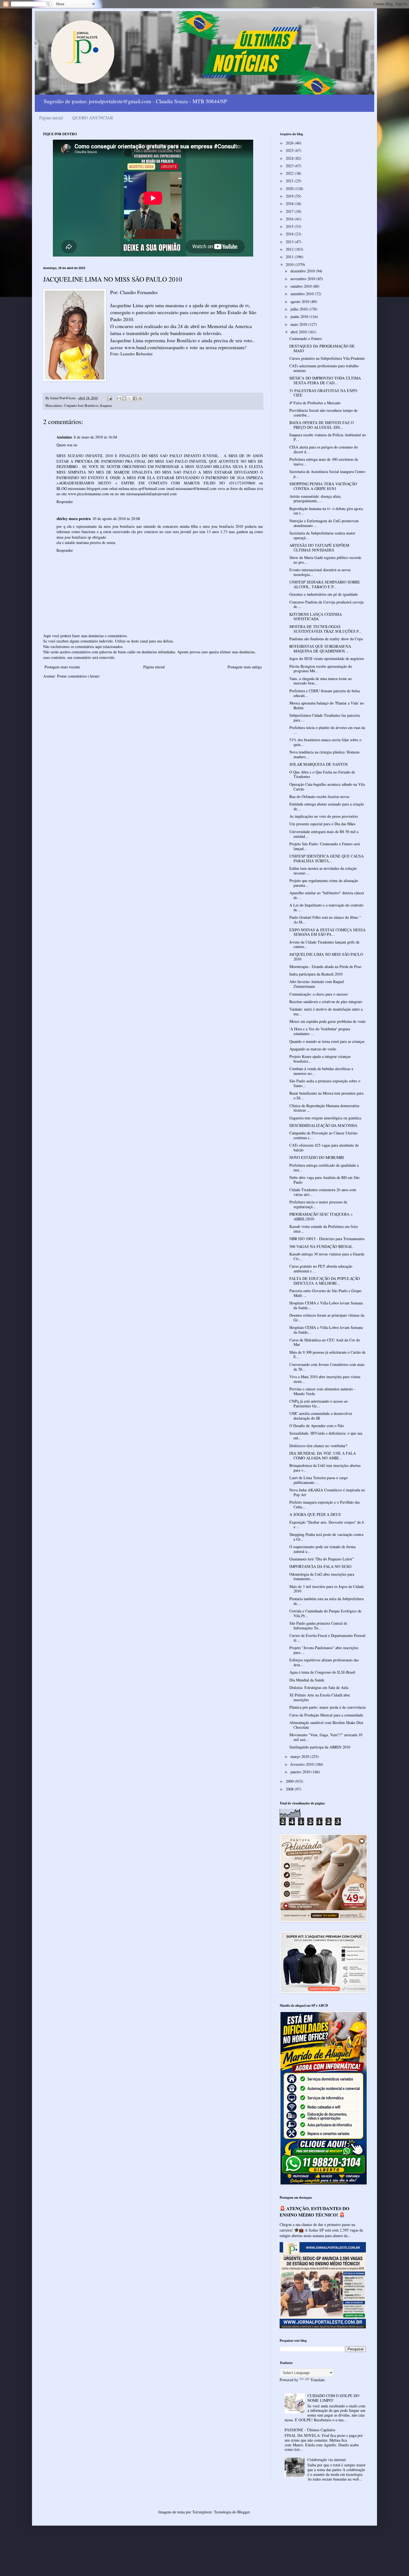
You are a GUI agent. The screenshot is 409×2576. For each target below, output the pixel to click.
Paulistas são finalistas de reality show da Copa (326, 639)
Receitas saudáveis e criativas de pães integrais (326, 1002)
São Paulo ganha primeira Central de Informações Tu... (318, 1626)
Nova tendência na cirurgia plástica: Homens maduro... (324, 754)
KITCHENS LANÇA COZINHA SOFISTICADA (316, 617)
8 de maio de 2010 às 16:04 (95, 437)
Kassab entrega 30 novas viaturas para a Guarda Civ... (327, 1256)
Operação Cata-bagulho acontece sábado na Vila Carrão (327, 787)
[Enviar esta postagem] (109, 398)
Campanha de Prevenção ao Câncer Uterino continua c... (323, 1135)
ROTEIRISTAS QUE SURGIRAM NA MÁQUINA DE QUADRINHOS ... (320, 649)
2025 (290, 150)
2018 (290, 204)
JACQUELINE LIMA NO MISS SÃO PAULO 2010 (326, 957)
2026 (290, 143)
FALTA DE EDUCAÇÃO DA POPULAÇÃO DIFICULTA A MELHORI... (325, 1281)
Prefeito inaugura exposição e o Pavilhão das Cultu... (325, 1504)
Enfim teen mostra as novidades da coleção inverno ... (323, 871)
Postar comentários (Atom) (78, 676)
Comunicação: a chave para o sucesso (319, 994)
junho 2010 (300, 317)
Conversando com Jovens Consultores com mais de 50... (327, 1367)
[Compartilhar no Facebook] (135, 398)
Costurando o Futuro (306, 338)
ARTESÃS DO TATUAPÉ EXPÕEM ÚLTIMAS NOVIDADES (319, 548)
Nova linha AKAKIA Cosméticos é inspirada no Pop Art (327, 1492)
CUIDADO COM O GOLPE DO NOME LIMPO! (333, 2398)
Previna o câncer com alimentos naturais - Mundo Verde (322, 1391)
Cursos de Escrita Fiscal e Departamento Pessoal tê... (327, 1638)
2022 (290, 173)
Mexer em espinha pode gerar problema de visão (327, 1021)
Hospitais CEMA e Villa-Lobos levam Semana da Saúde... (326, 1305)
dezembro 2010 (303, 271)
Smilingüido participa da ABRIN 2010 (320, 1747)
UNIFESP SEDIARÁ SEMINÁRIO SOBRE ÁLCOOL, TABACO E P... (325, 584)
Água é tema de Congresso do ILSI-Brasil (322, 1672)
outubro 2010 (302, 286)
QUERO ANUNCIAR (93, 118)
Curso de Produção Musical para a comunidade (326, 1715)
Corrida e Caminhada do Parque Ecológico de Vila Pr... (325, 1613)
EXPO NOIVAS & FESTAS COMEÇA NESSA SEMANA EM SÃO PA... (327, 932)
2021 (290, 181)
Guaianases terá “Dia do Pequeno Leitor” (322, 1559)
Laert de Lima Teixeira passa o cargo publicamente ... (319, 1480)
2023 (290, 166)
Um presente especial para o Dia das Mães (322, 824)
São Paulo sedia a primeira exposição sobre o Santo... (325, 1083)
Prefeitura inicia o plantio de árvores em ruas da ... (327, 730)
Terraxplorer (202, 2512)
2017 (290, 211)
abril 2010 (299, 332)
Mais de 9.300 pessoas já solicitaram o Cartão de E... (327, 1355)
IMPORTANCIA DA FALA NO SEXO (320, 1566)
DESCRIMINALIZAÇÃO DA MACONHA (323, 1125)
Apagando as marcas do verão (313, 1049)
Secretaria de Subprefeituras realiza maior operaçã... (322, 535)
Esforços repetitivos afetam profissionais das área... (324, 1662)
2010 (290, 264)
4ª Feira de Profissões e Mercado (315, 403)
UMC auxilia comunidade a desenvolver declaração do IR (321, 1416)
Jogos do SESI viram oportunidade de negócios (327, 658)
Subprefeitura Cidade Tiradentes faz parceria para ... (325, 718)
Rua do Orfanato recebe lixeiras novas (319, 796)
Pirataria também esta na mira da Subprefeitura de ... (327, 1601)
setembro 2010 (303, 294)
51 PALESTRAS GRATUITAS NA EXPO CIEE (323, 393)
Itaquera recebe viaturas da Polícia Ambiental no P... (328, 437)
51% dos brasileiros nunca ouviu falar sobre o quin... (325, 742)
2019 (290, 196)
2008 (290, 1789)
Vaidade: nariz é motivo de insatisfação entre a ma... (326, 1011)
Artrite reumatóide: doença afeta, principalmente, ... (315, 499)
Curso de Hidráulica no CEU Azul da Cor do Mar (325, 1342)
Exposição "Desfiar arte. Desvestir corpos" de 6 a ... (327, 1525)
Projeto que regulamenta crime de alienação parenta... (324, 883)
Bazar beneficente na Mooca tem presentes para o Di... (326, 1095)
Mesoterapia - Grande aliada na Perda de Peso (325, 966)
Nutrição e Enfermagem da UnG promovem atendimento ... (324, 523)
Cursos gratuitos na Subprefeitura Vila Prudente (327, 358)
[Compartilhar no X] (130, 398)
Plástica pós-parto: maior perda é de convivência (327, 1707)
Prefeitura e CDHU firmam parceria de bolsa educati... (325, 693)
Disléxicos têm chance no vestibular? (318, 1446)
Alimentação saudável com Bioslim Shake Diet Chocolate (326, 1725)
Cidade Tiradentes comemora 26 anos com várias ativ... (323, 1192)
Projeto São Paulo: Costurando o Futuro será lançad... (325, 846)
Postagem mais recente (62, 667)
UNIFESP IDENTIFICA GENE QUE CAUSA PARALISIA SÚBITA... (327, 858)
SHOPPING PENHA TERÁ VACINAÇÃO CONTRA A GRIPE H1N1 (323, 486)
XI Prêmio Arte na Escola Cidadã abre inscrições (320, 1697)
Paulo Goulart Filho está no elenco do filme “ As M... (325, 920)
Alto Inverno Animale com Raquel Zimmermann (317, 984)
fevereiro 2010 (303, 1764)
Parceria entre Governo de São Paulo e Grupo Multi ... (325, 1293)
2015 (290, 226)
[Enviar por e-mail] (119, 398)
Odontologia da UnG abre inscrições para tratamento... (322, 1577)
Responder (65, 502)
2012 (290, 249)
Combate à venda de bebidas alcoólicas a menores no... (321, 1071)
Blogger (243, 2512)
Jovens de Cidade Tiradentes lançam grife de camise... (324, 944)
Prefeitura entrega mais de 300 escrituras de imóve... (324, 462)
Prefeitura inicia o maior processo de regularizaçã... (318, 1204)
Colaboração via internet (327, 2460)
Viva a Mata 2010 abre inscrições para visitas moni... (325, 1379)
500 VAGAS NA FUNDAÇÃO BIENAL (321, 1246)
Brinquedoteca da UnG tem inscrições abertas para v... (325, 1468)
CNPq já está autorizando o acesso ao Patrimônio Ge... (319, 1403)
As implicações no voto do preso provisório (324, 816)
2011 (290, 257)
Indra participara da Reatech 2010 (316, 974)
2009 (290, 1781)
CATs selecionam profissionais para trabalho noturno (324, 368)
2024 (290, 158)
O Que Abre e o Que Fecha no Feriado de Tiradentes (322, 774)
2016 (290, 219)
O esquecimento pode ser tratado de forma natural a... (322, 1549)
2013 (290, 242)
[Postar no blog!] (124, 398)
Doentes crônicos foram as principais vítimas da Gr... (327, 1317)
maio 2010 (299, 324)
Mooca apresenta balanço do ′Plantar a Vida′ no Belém (327, 705)
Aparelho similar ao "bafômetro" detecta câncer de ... (327, 895)
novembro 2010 (303, 279)
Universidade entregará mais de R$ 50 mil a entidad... (324, 834)
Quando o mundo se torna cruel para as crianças (327, 1041)
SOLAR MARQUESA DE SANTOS (319, 764)
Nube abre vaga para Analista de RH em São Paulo (324, 1180)
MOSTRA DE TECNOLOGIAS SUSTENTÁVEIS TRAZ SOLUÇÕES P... (326, 629)
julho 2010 (300, 309)
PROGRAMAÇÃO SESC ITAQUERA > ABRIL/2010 (321, 1216)
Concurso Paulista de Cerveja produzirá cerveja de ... (327, 604)
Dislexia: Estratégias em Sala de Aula (319, 1687)
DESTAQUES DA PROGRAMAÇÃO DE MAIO (322, 348)
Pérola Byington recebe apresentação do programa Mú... (321, 669)
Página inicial (51, 118)
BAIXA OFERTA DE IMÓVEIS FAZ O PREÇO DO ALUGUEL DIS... (321, 425)
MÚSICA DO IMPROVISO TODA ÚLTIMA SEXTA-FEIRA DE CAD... (325, 380)
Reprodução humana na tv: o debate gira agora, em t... (327, 511)
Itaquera (106, 406)
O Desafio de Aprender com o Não (317, 1426)
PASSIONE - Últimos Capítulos (310, 2430)
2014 (290, 234)
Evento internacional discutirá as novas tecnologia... (320, 572)
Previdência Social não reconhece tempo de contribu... (323, 413)
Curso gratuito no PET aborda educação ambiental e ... (321, 1269)
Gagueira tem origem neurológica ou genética (325, 1118)
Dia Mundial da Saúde (307, 1680)
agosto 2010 (300, 301)
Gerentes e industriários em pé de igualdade (324, 594)
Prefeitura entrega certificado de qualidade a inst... (324, 1168)
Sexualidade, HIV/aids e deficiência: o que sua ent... (326, 1435)
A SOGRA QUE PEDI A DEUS (315, 1514)
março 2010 (300, 1756)
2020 (290, 189)
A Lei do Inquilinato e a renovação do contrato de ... (326, 907)
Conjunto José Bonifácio (81, 406)
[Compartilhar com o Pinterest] (140, 398)
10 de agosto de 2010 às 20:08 (116, 519)
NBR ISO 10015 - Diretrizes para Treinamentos (327, 1239)
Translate (318, 2380)
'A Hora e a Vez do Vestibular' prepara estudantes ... (320, 1031)
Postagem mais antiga (245, 667)
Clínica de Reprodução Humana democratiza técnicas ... (324, 1108)
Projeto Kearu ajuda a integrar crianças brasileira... (320, 1059)
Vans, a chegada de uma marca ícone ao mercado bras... (321, 681)
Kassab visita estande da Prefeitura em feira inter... (324, 1229)
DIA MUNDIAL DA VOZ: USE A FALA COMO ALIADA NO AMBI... (323, 1456)
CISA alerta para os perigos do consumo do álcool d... (324, 449)
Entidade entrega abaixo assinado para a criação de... (327, 806)
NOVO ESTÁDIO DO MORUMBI (317, 1157)
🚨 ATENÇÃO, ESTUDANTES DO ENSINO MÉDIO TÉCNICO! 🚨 (315, 2212)
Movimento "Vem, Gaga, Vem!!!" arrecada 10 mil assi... (326, 1737)
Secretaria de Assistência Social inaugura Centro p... (327, 474)
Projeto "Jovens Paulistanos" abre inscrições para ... (324, 1650)
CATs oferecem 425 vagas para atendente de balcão (324, 1147)
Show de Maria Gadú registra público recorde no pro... (325, 560)
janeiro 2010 (301, 1772)
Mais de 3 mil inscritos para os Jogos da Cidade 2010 (327, 1589)
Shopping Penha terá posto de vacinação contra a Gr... (326, 1537)
